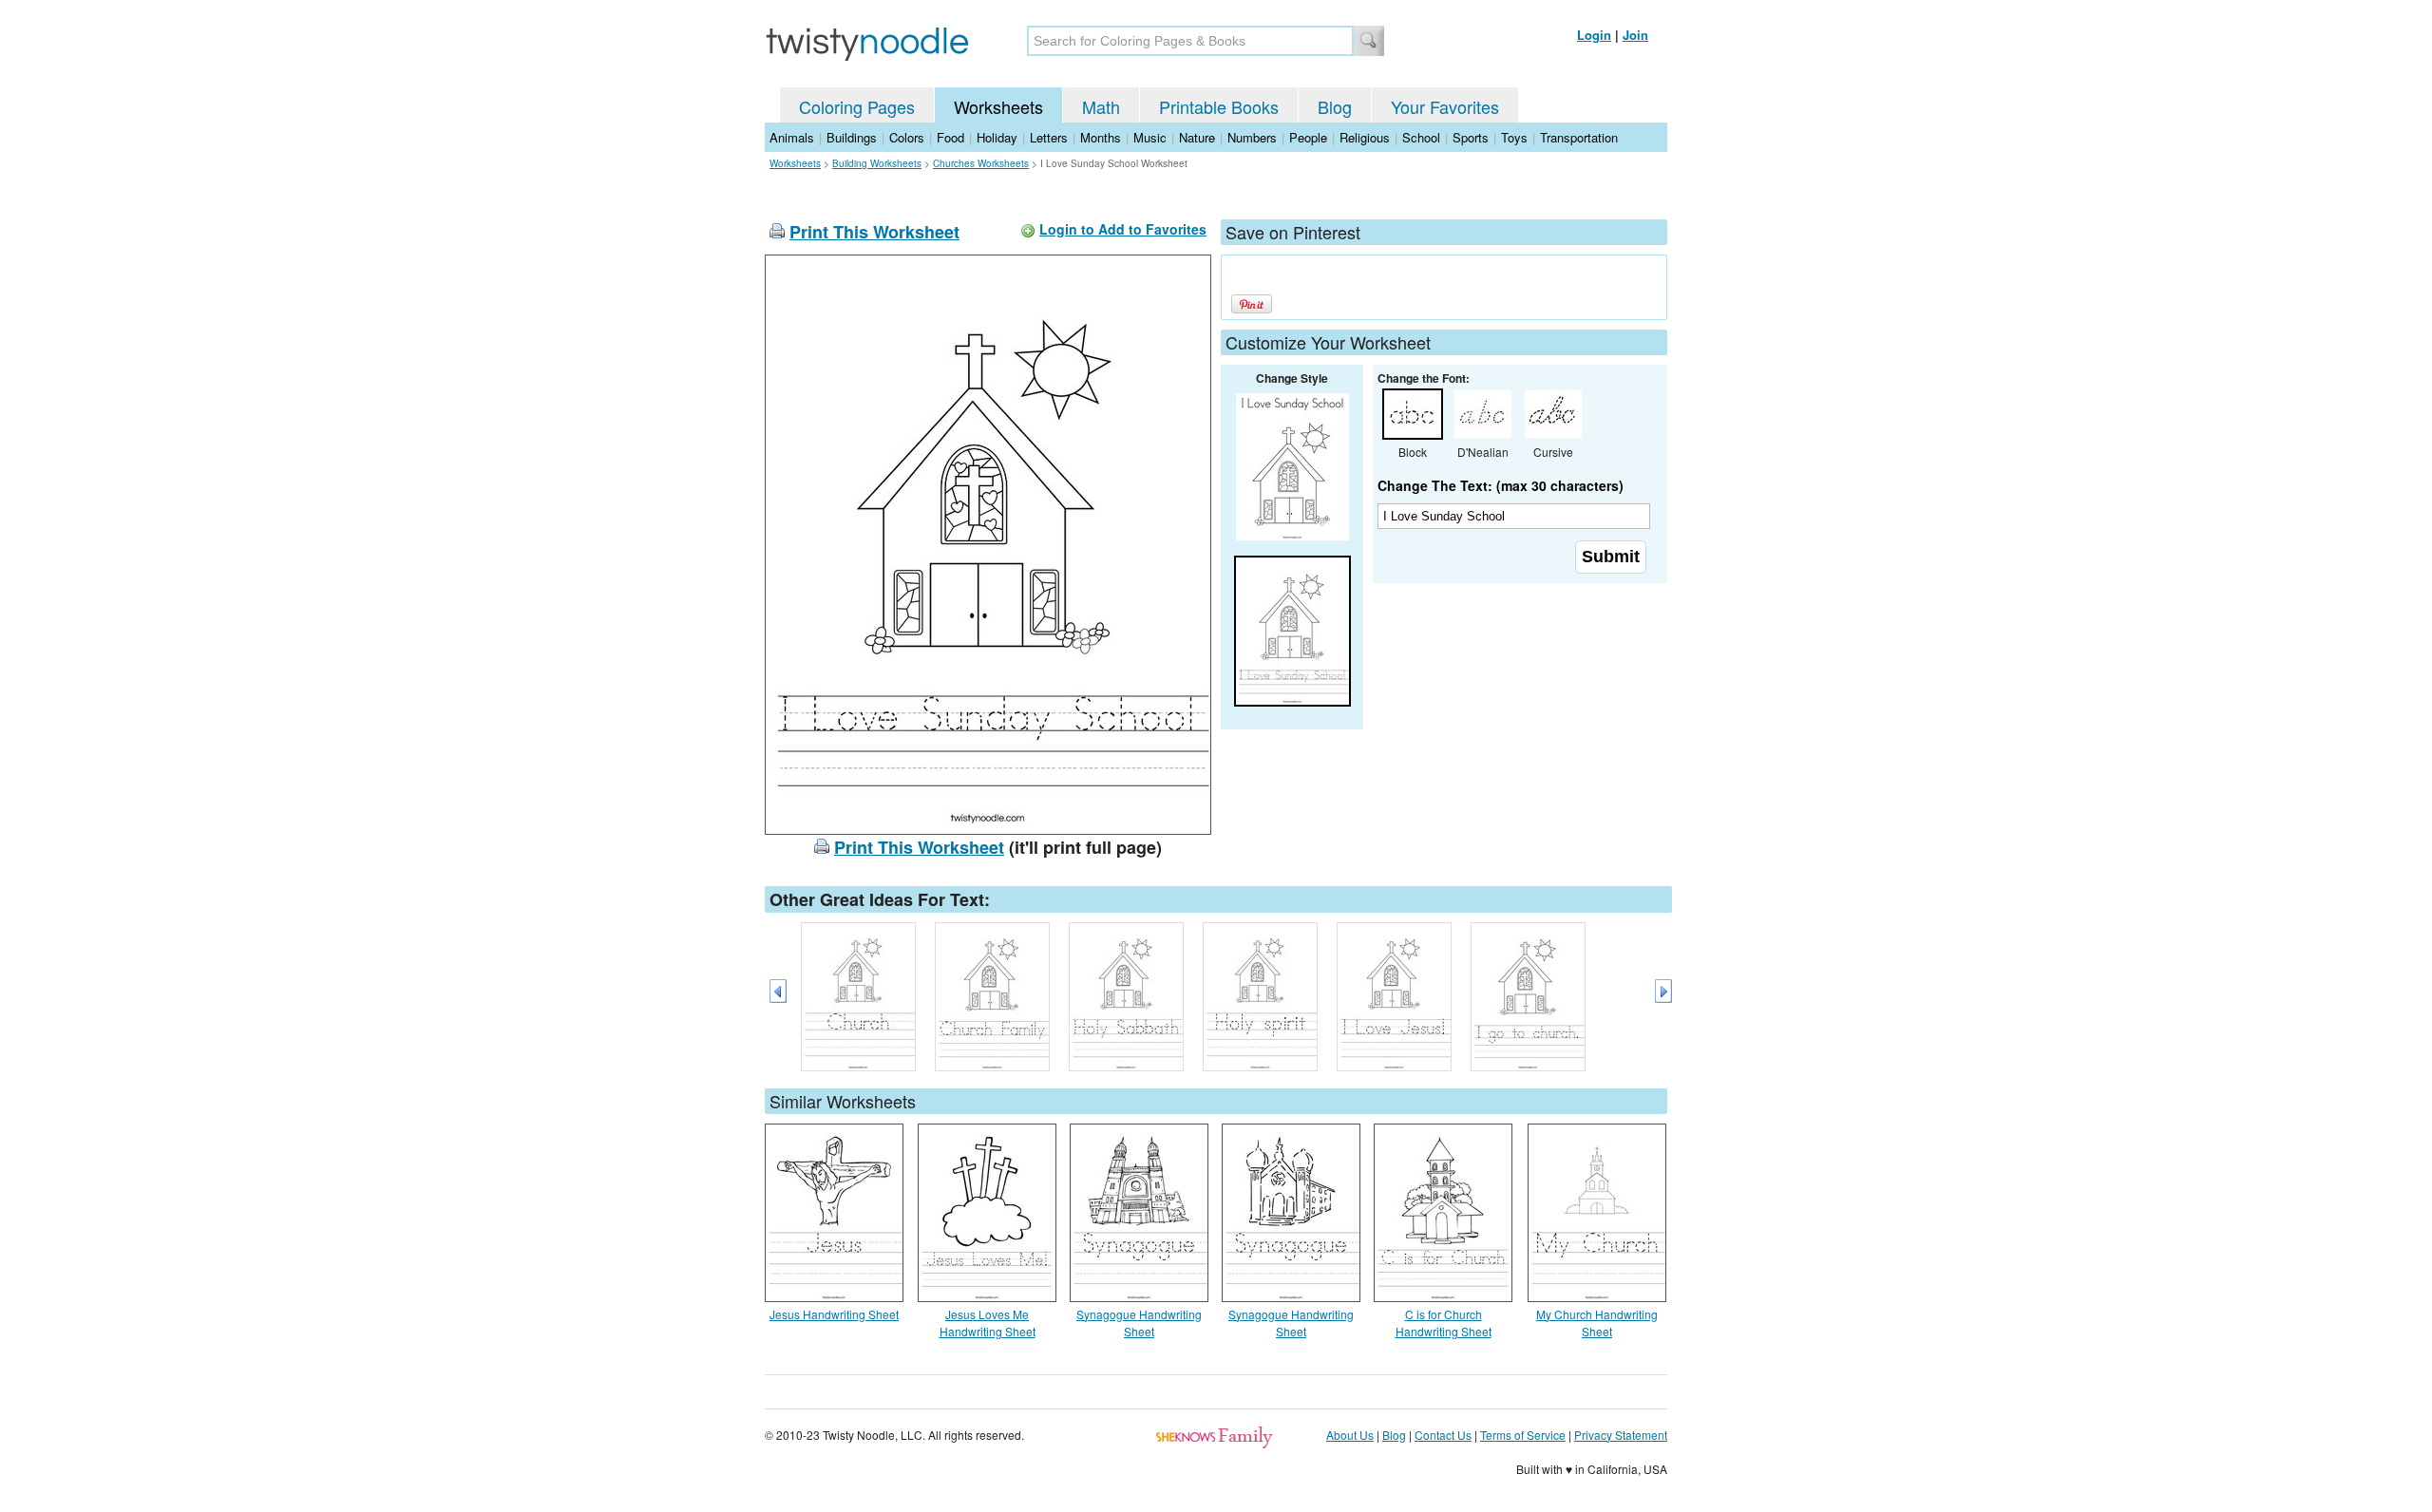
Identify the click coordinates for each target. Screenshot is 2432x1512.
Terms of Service (1523, 1435)
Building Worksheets (877, 163)
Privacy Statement (1621, 1435)
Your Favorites (1445, 106)
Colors (907, 137)
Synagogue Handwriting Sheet (1139, 1323)
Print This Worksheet (874, 232)
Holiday (997, 137)
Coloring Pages (857, 106)
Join (1635, 35)
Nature (1197, 137)
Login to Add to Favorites (1123, 229)
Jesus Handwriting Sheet (834, 1314)
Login (1594, 35)
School (1421, 137)
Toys (1514, 137)
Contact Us (1443, 1435)
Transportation (1579, 137)
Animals (792, 137)
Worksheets (998, 106)
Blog (1335, 106)
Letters (1049, 137)
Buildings (852, 137)
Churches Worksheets (981, 163)
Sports (1471, 137)
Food (950, 137)
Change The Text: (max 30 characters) (1501, 485)
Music (1150, 137)
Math (1101, 106)
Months (1101, 137)
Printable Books (1219, 106)
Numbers (1252, 137)
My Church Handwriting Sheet (1597, 1323)
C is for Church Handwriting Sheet (1444, 1323)
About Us (1350, 1435)
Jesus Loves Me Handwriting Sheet (988, 1323)
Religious (1365, 137)
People (1308, 137)
